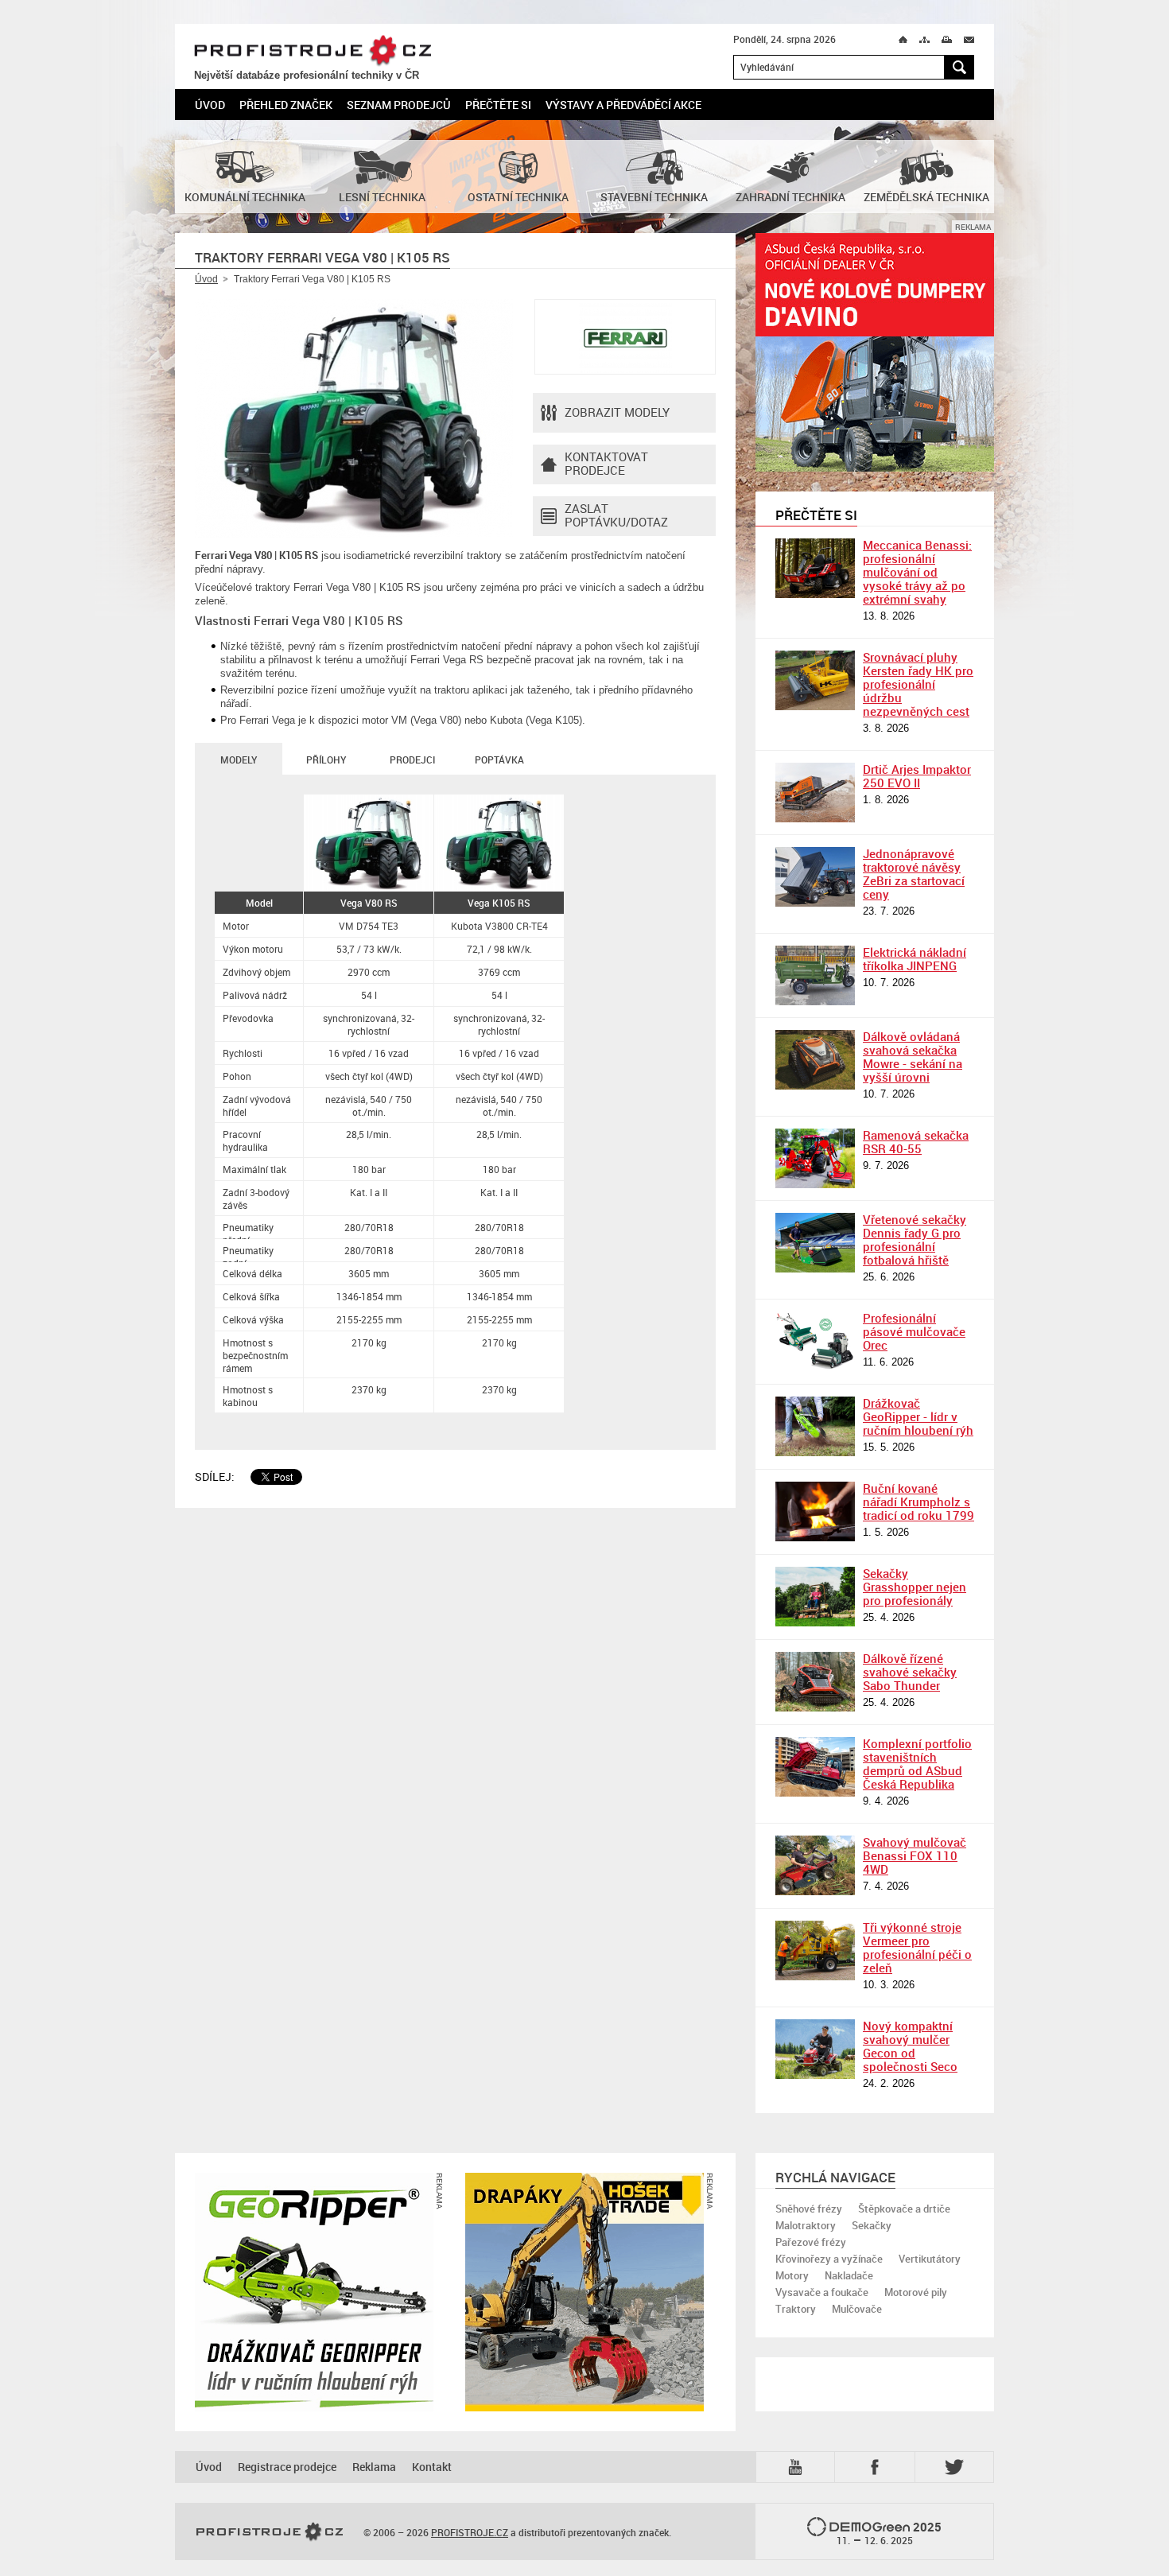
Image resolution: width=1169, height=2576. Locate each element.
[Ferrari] (625, 337)
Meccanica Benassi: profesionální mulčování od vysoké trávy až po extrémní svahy (917, 572)
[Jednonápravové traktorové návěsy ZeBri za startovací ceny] (815, 877)
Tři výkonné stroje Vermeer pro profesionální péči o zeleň (917, 1947)
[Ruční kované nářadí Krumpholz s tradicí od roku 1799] (815, 1511)
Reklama (374, 2467)
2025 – (889, 2533)
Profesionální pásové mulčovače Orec (914, 1331)
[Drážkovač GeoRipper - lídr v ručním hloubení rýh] (815, 1426)
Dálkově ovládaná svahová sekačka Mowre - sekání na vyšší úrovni (913, 1057)
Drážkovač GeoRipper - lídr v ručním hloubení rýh (918, 1416)
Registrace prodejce (287, 2467)
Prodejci (412, 760)
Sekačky (872, 2225)
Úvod (210, 105)
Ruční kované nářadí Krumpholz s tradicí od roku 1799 (918, 1502)
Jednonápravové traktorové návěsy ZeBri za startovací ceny (914, 874)
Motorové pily (916, 2292)
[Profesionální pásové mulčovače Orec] (815, 1341)
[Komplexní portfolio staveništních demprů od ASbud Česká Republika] (815, 1767)
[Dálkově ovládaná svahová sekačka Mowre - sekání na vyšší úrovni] (815, 1060)
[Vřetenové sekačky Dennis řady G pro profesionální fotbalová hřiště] (815, 1243)
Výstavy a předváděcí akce (623, 105)
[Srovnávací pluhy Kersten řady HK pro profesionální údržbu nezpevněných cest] (815, 680)
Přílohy (326, 760)
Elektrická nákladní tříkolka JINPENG (915, 959)
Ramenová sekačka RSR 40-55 (916, 1142)
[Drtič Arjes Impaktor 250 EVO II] (815, 793)
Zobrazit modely (617, 412)
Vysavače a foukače (822, 2292)
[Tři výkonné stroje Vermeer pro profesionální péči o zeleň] (815, 1950)
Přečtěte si (498, 105)
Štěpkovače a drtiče (904, 2209)
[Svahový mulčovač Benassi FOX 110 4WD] (815, 1865)
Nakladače (849, 2275)
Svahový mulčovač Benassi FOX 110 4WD (915, 1855)
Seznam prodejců (399, 105)
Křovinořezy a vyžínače (829, 2259)
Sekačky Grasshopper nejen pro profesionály (915, 1587)
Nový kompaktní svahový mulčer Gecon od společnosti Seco (910, 2046)
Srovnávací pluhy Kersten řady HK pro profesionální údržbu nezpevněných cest (918, 684)
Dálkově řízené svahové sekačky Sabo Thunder (910, 1672)
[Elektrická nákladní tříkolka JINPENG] (815, 975)
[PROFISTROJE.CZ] (270, 2532)
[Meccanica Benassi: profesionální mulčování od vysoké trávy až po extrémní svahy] (815, 568)
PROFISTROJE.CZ (313, 51)
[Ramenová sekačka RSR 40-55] (815, 1158)
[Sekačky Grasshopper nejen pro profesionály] (815, 1597)
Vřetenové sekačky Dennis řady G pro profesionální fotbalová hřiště (915, 1239)
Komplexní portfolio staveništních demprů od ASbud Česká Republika (917, 1764)
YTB (798, 2466)
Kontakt (432, 2467)
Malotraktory (806, 2225)
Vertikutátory (930, 2259)
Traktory (796, 2309)
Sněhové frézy (809, 2209)
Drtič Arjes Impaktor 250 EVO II (917, 776)
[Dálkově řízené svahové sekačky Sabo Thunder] (815, 1682)
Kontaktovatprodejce (606, 463)
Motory (792, 2275)
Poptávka (499, 760)
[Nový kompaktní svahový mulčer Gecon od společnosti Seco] (815, 2049)
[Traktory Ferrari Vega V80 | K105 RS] (354, 418)
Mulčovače (857, 2309)
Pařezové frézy (811, 2242)
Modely (239, 760)
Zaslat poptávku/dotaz (616, 515)
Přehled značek (286, 105)
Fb (877, 2467)
